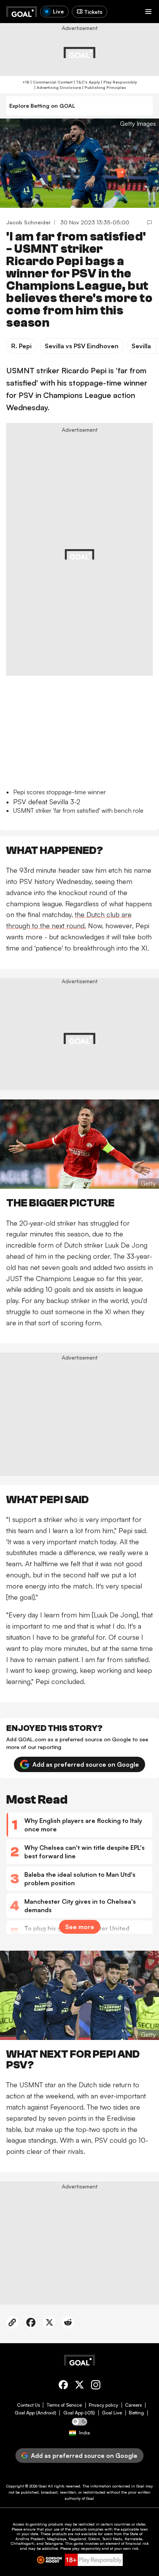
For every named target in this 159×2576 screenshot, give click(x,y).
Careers (133, 2405)
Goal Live (112, 2413)
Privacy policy (103, 2405)
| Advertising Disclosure (57, 87)
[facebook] (63, 2386)
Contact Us (28, 2405)
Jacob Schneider (29, 222)
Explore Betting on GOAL (42, 106)
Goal (43, 2486)
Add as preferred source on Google (86, 1764)
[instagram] (96, 2386)
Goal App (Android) (36, 2413)
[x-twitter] (79, 2386)
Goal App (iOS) (79, 2413)
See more (80, 1927)
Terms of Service (64, 2405)
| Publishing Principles (104, 87)
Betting (136, 2413)
